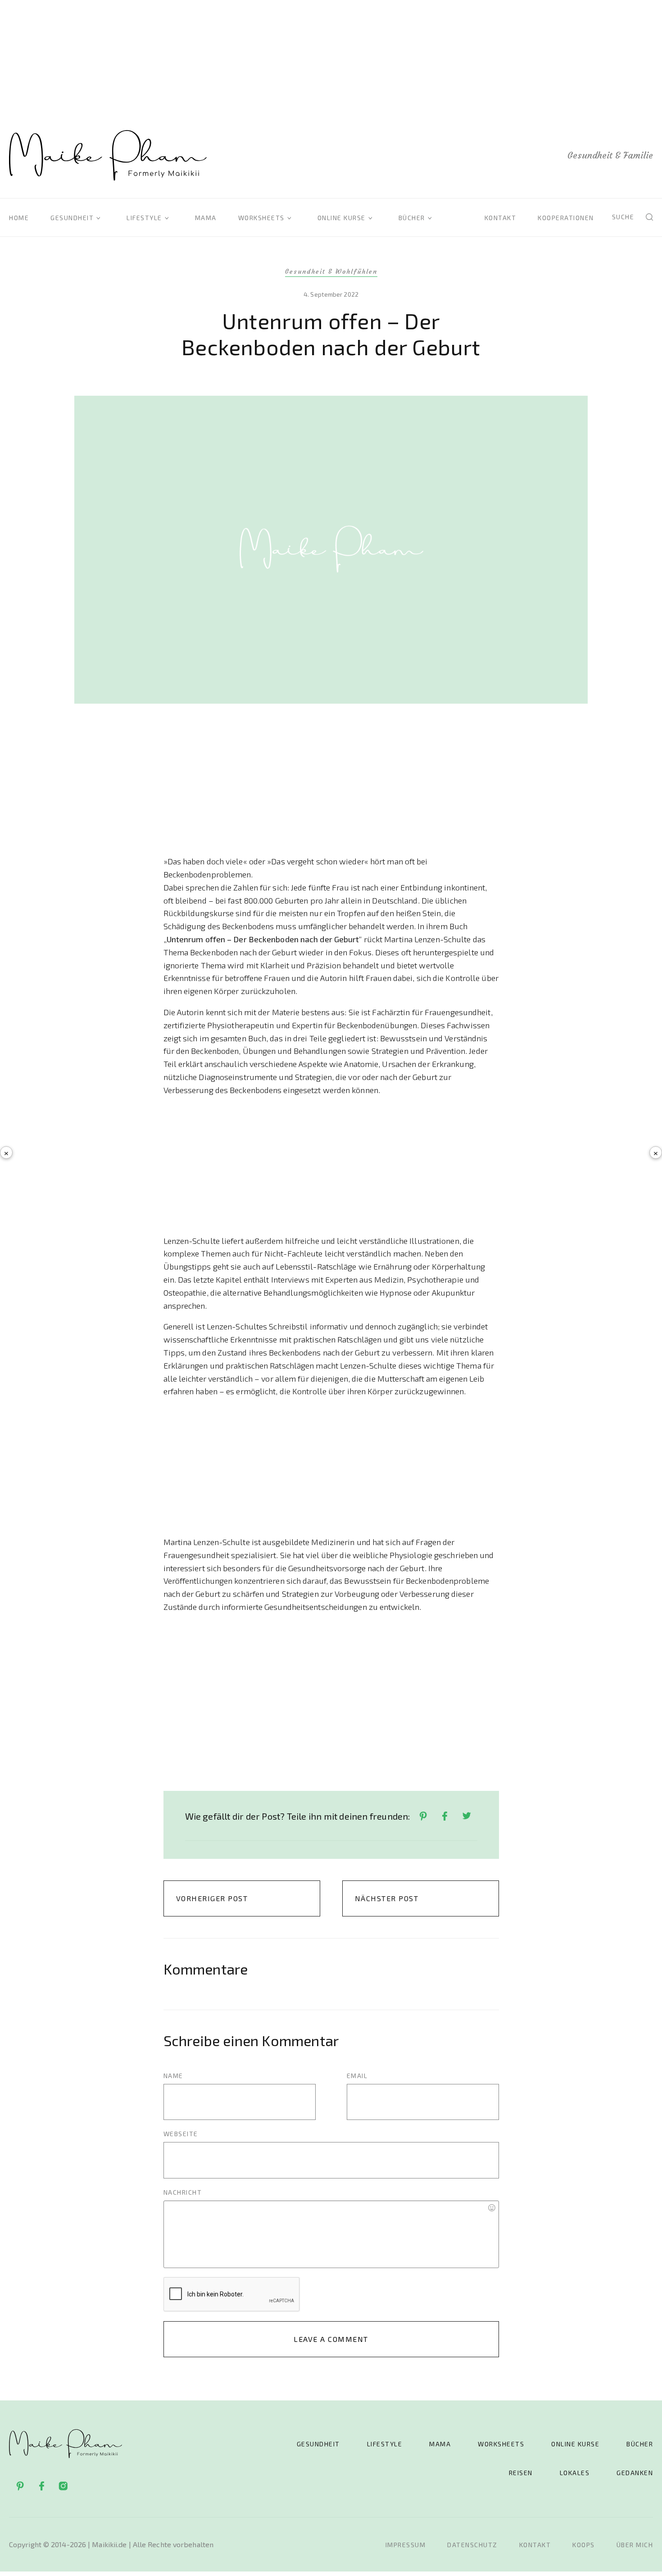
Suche (623, 217)
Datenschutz (472, 2545)
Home (19, 218)
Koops (584, 2545)
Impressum (406, 2545)
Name (173, 2076)
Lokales (575, 2473)
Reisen (521, 2473)
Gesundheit (72, 218)
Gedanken (635, 2473)
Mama (206, 218)
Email (357, 2076)
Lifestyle (144, 218)
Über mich (635, 2545)
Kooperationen (566, 218)
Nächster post (387, 1898)
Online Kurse (342, 218)
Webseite (181, 2134)
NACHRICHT (183, 2192)
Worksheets (261, 218)
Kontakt (501, 218)
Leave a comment (331, 2339)
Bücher (412, 218)
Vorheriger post (212, 1898)
